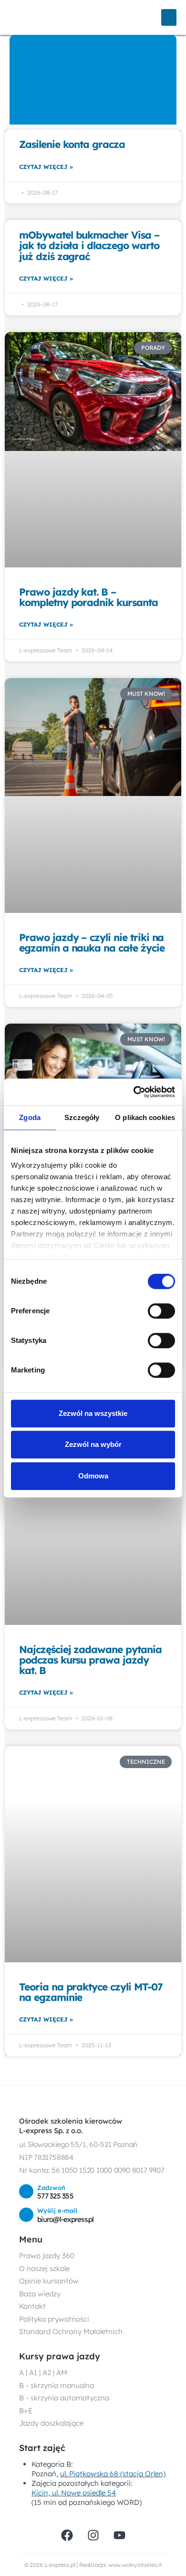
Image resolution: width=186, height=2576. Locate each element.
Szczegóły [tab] (82, 1117)
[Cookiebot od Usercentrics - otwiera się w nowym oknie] (134, 1092)
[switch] (161, 1311)
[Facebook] (67, 2535)
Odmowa (93, 1476)
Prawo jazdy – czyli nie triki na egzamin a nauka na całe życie (92, 942)
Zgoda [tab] (30, 1117)
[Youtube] (119, 2535)
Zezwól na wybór (93, 1444)
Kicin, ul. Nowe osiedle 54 (74, 2493)
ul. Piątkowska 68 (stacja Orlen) (113, 2474)
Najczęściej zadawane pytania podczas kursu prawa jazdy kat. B (90, 1660)
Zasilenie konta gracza (72, 144)
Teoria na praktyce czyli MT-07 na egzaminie (91, 1992)
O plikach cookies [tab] (145, 1117)
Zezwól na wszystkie (93, 1413)
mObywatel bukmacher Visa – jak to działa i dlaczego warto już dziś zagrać (89, 245)
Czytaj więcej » (46, 167)
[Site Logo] (41, 17)
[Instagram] (93, 2535)
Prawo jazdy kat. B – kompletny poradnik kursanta (88, 597)
